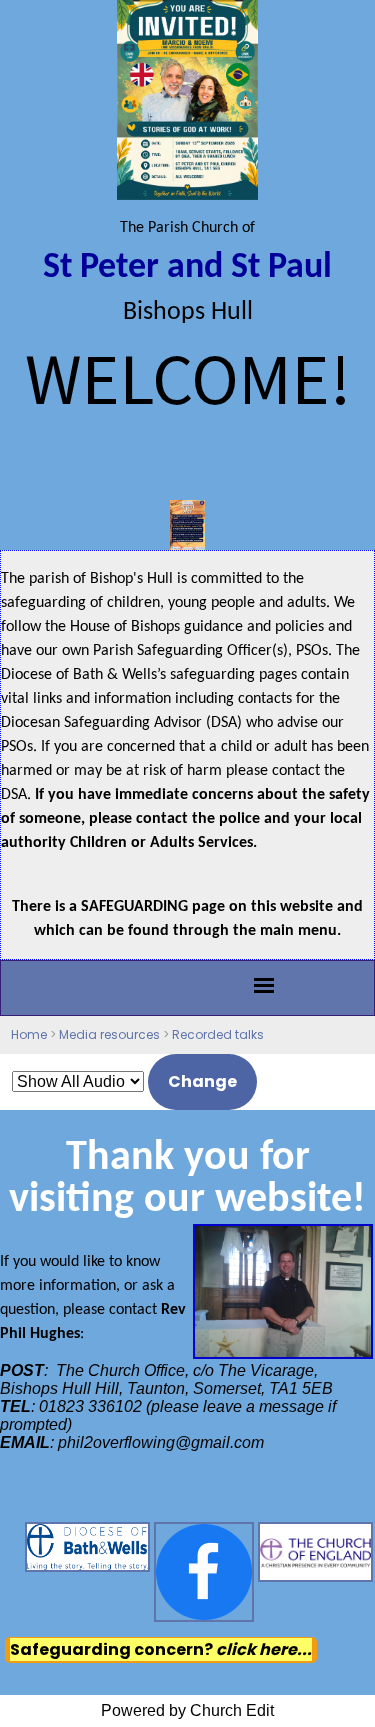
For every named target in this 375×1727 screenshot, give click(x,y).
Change (202, 1081)
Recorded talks (218, 1034)
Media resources (109, 1034)
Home (29, 1034)
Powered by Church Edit (187, 1710)
